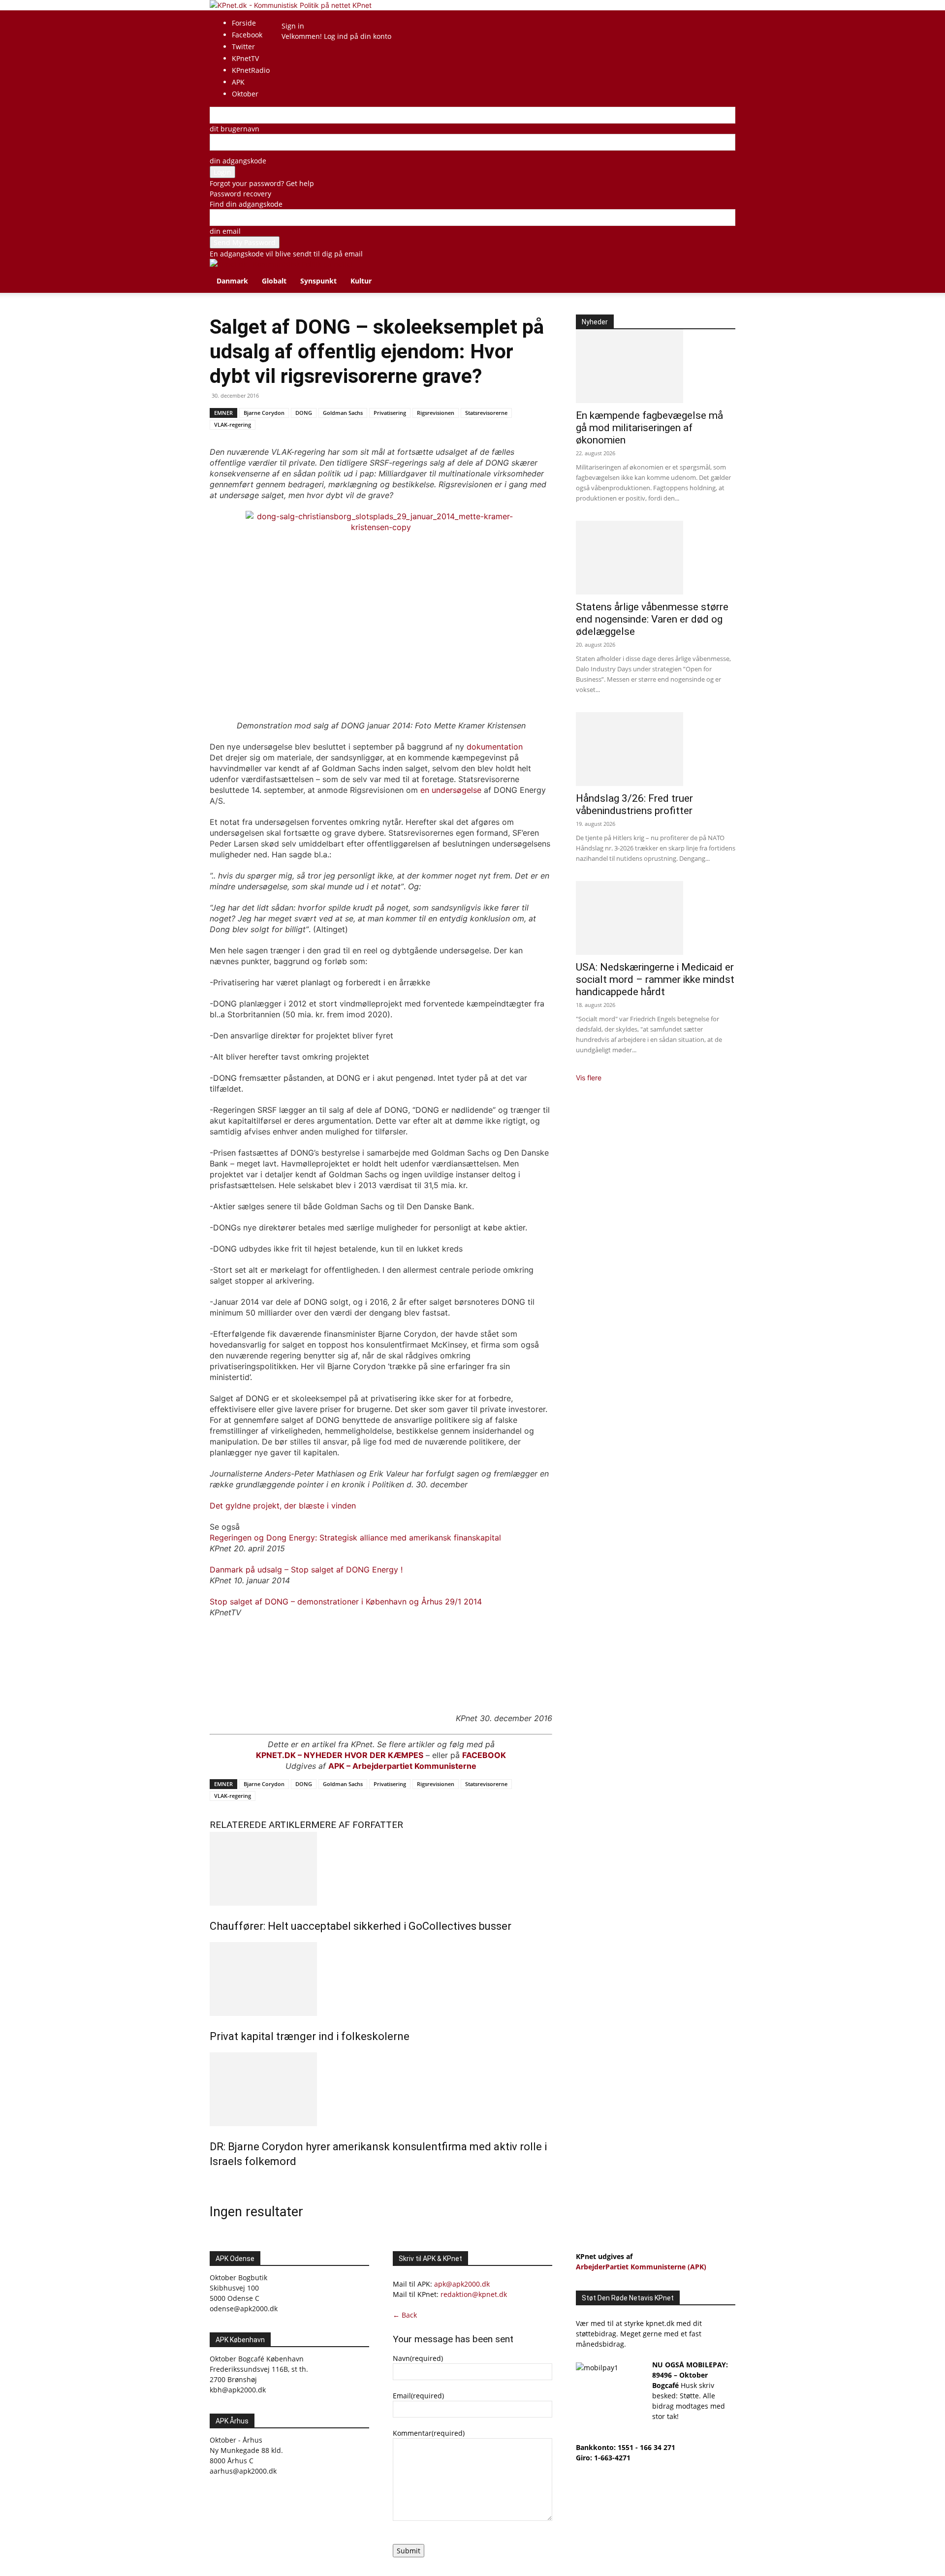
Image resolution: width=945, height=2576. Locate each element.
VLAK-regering (233, 424)
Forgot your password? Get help (262, 183)
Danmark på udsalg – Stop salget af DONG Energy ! (306, 1570)
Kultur (361, 281)
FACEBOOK (484, 1755)
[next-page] (218, 2183)
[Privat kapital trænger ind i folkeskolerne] (381, 1979)
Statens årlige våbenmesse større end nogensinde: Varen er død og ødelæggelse (652, 619)
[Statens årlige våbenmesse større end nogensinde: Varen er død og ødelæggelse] (656, 558)
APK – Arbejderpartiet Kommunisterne (402, 1766)
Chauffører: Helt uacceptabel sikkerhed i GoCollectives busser (361, 1926)
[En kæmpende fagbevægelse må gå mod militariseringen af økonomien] (656, 366)
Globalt (274, 281)
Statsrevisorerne (486, 413)
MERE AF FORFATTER (357, 1825)
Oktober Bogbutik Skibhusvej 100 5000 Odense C (238, 2288)
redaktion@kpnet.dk (474, 2294)
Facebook (247, 35)
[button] (724, 271)
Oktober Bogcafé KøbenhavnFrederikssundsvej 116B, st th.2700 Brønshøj (259, 2369)
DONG (304, 413)
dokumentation (495, 747)
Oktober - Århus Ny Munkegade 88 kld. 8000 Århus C (246, 2450)
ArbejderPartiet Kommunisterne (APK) (641, 2267)
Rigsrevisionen (436, 413)
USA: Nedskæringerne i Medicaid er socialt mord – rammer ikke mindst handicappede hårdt (655, 979)
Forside (244, 23)
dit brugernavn (235, 129)
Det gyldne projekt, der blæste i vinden (283, 1506)
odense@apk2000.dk (244, 2309)
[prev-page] (212, 2183)
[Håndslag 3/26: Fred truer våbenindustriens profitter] (656, 749)
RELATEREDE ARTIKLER (260, 1825)
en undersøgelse (451, 790)
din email (225, 231)
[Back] (308, 16)
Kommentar (429, 2433)
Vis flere (589, 1078)
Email (418, 2396)
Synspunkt (318, 281)
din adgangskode (238, 161)
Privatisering (390, 413)
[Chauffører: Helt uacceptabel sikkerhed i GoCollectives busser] (381, 1869)
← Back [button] (405, 2315)
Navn (418, 2358)
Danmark (232, 281)
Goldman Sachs (343, 413)
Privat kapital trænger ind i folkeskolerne (310, 2036)
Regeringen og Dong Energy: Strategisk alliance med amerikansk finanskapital (355, 1538)
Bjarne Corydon (264, 413)
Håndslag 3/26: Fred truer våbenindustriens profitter (634, 804)
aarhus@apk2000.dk (243, 2471)
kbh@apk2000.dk (238, 2390)
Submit (409, 2551)
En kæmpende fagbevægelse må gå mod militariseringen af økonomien (649, 428)
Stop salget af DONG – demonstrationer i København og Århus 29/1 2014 (346, 1602)
